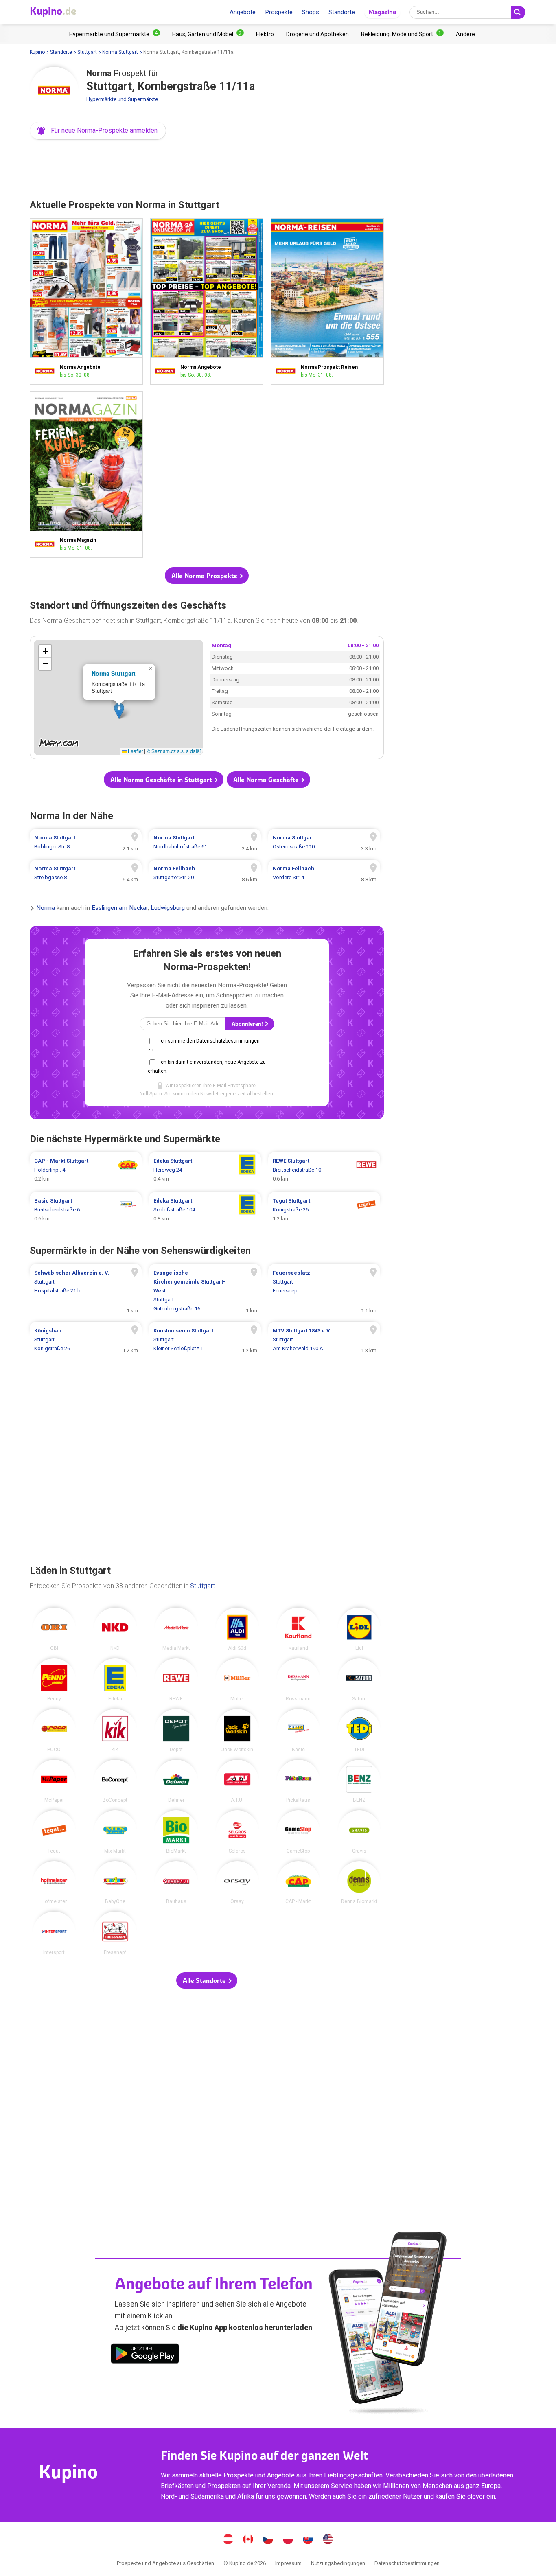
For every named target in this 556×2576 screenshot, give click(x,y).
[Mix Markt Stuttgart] (115, 1832)
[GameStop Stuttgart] (298, 1832)
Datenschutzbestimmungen (407, 2563)
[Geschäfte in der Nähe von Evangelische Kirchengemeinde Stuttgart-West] (205, 1291)
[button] (98, 131)
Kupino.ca (248, 2540)
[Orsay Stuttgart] (237, 1883)
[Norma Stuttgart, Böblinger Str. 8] (86, 842)
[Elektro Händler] (265, 34)
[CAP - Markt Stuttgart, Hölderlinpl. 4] (86, 1170)
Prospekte (279, 12)
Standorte (342, 12)
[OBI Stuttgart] (54, 1629)
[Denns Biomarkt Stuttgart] (359, 1883)
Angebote (243, 12)
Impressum (288, 2563)
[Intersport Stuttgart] (54, 1933)
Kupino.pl (288, 2540)
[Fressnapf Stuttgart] (115, 1933)
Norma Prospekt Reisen (327, 301)
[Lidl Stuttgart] (359, 1629)
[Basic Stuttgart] (298, 1730)
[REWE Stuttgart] (176, 1680)
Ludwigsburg (168, 908)
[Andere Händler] (465, 34)
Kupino (37, 52)
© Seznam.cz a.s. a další (174, 751)
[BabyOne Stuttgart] (115, 1883)
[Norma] (54, 91)
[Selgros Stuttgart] (237, 1832)
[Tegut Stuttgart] (54, 1832)
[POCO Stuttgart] (54, 1730)
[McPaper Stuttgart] (54, 1781)
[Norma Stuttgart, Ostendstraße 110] (324, 842)
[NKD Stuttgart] (115, 1629)
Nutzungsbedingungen (338, 2563)
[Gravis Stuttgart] (359, 1832)
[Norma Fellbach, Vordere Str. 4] (324, 873)
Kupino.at (228, 2540)
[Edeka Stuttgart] (115, 1680)
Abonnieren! (248, 1024)
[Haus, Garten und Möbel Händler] (208, 34)
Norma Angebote (86, 301)
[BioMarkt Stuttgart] (176, 1832)
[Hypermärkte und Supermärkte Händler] (115, 34)
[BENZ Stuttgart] (359, 1781)
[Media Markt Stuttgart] (176, 1629)
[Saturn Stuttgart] (359, 1680)
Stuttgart (87, 52)
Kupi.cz (268, 2540)
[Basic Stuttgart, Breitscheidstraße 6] (86, 1210)
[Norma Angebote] (47, 371)
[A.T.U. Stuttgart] (237, 1781)
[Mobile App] (145, 2355)
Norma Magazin (86, 474)
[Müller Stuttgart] (237, 1680)
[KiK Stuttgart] (115, 1730)
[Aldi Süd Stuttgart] (237, 1629)
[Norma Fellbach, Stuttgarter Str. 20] (205, 873)
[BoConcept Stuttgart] (115, 1781)
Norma (46, 908)
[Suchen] (518, 12)
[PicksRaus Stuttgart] (298, 1781)
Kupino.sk (308, 2540)
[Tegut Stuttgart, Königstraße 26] (324, 1210)
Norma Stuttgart (120, 52)
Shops (311, 12)
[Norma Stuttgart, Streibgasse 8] (86, 873)
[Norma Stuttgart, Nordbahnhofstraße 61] (205, 842)
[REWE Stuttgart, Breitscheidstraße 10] (324, 1170)
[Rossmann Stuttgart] (298, 1680)
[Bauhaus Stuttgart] (176, 1883)
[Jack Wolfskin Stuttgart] (237, 1730)
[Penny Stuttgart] (54, 1680)
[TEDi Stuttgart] (359, 1730)
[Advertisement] (207, 167)
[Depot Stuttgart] (176, 1730)
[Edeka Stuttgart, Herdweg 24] (205, 1170)
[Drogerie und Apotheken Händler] (317, 34)
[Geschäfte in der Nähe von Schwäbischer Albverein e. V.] (86, 1291)
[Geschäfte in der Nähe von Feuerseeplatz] (324, 1291)
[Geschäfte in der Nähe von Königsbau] (86, 1340)
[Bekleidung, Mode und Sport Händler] (402, 34)
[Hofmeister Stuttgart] (54, 1883)
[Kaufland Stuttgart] (298, 1629)
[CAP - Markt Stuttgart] (298, 1883)
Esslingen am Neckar (120, 908)
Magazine (382, 12)
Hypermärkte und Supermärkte (122, 99)
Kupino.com (328, 2540)
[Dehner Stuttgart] (176, 1781)
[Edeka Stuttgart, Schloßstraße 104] (205, 1210)
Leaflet (135, 751)
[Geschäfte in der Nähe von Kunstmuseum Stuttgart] (205, 1340)
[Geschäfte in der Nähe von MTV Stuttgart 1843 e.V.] (324, 1340)
